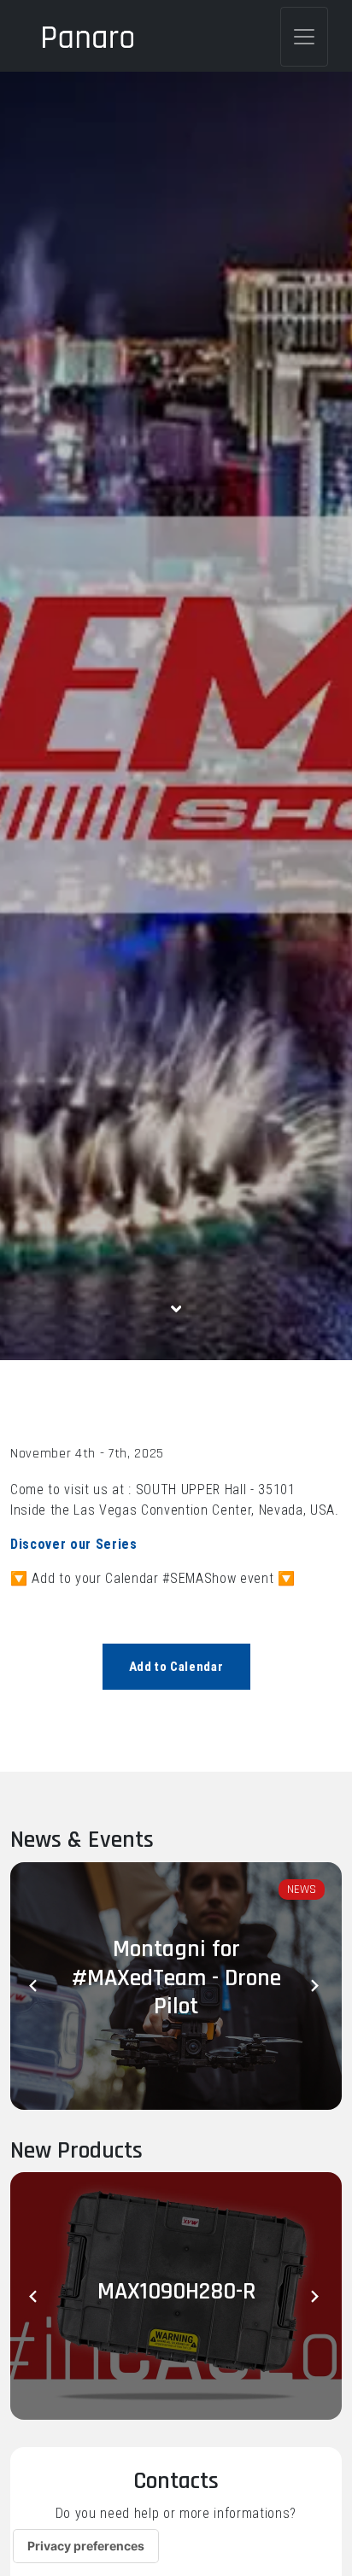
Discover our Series (74, 1544)
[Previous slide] (36, 1986)
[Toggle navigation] (304, 37)
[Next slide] (316, 1986)
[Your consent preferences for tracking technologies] (86, 2546)
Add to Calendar (176, 1667)
